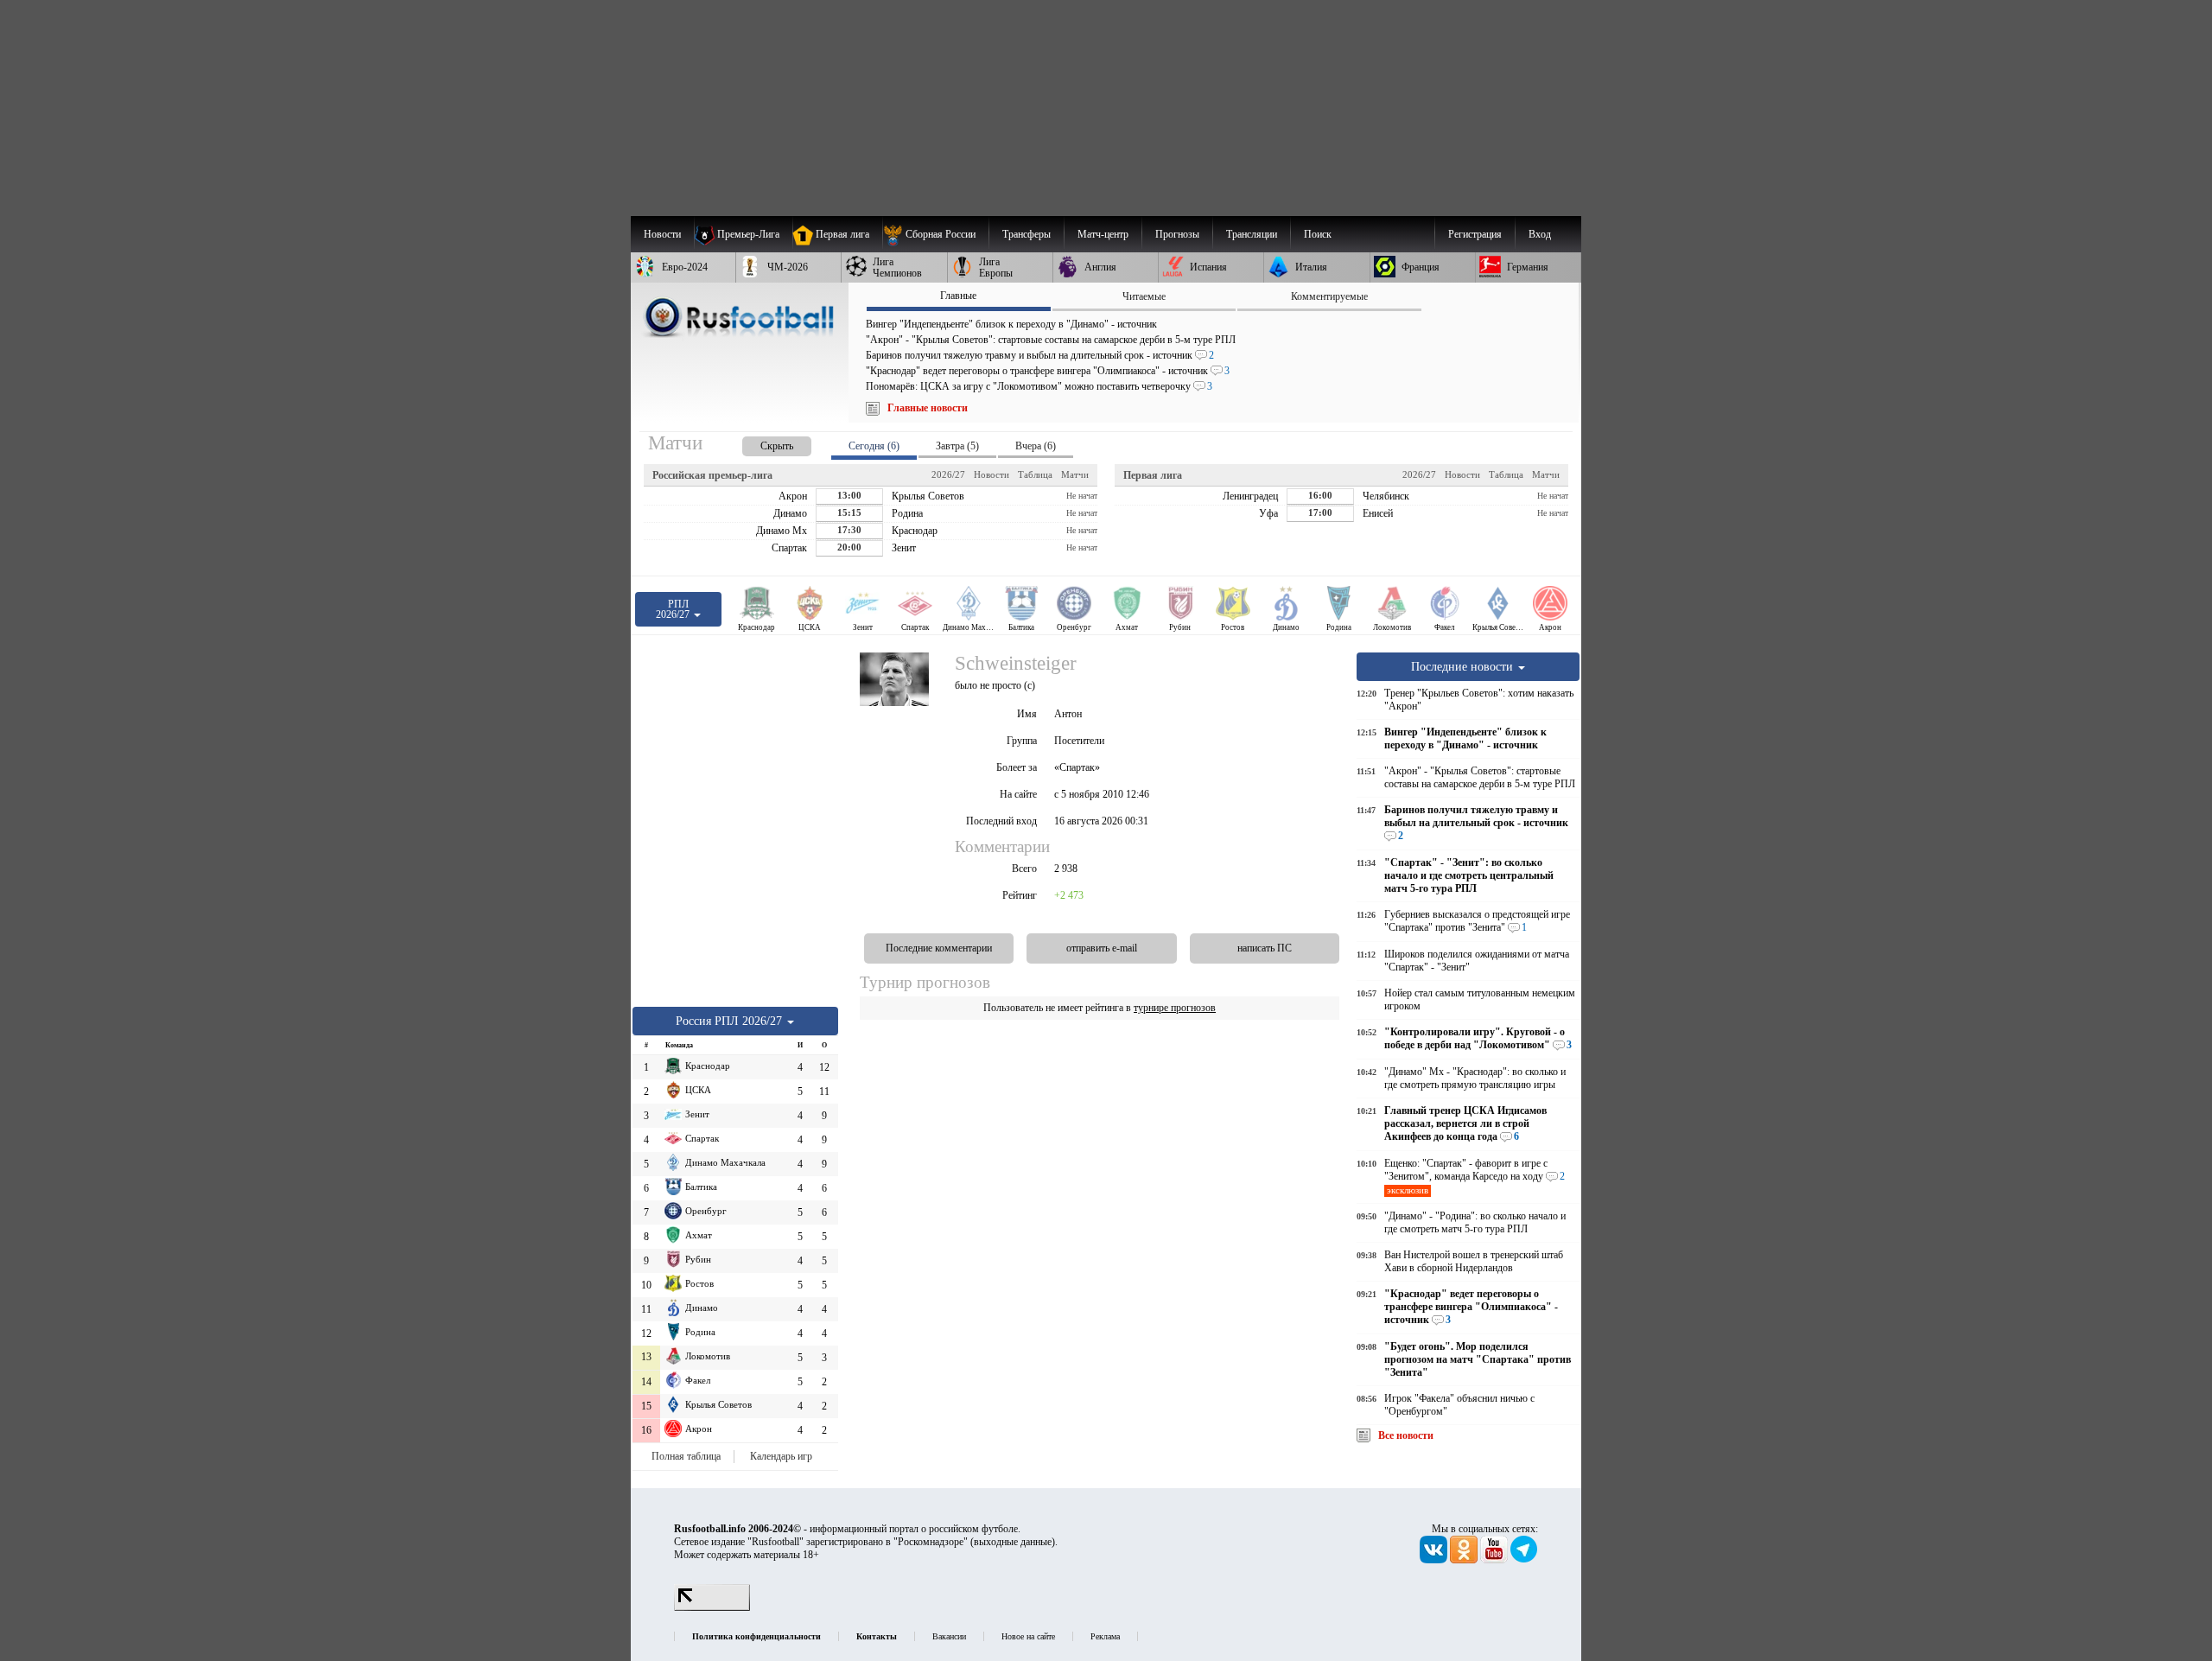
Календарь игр (781, 1456)
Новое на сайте (1028, 1636)
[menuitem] (935, 234)
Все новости (1406, 1435)
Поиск (1318, 234)
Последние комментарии (939, 948)
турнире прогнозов (1175, 1008)
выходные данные (1013, 1542)
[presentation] (760, 443)
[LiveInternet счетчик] (712, 1607)
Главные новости (928, 408)
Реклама (1105, 1636)
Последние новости (1464, 666)
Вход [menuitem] (1540, 234)
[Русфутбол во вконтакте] (1435, 1560)
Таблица (1035, 474)
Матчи (1075, 474)
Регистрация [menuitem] (1475, 234)
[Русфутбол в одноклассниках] (1465, 1560)
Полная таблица (686, 1456)
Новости (992, 474)
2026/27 (948, 474)
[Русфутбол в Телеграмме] (1524, 1560)
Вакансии (949, 1636)
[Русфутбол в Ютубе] (1495, 1560)
